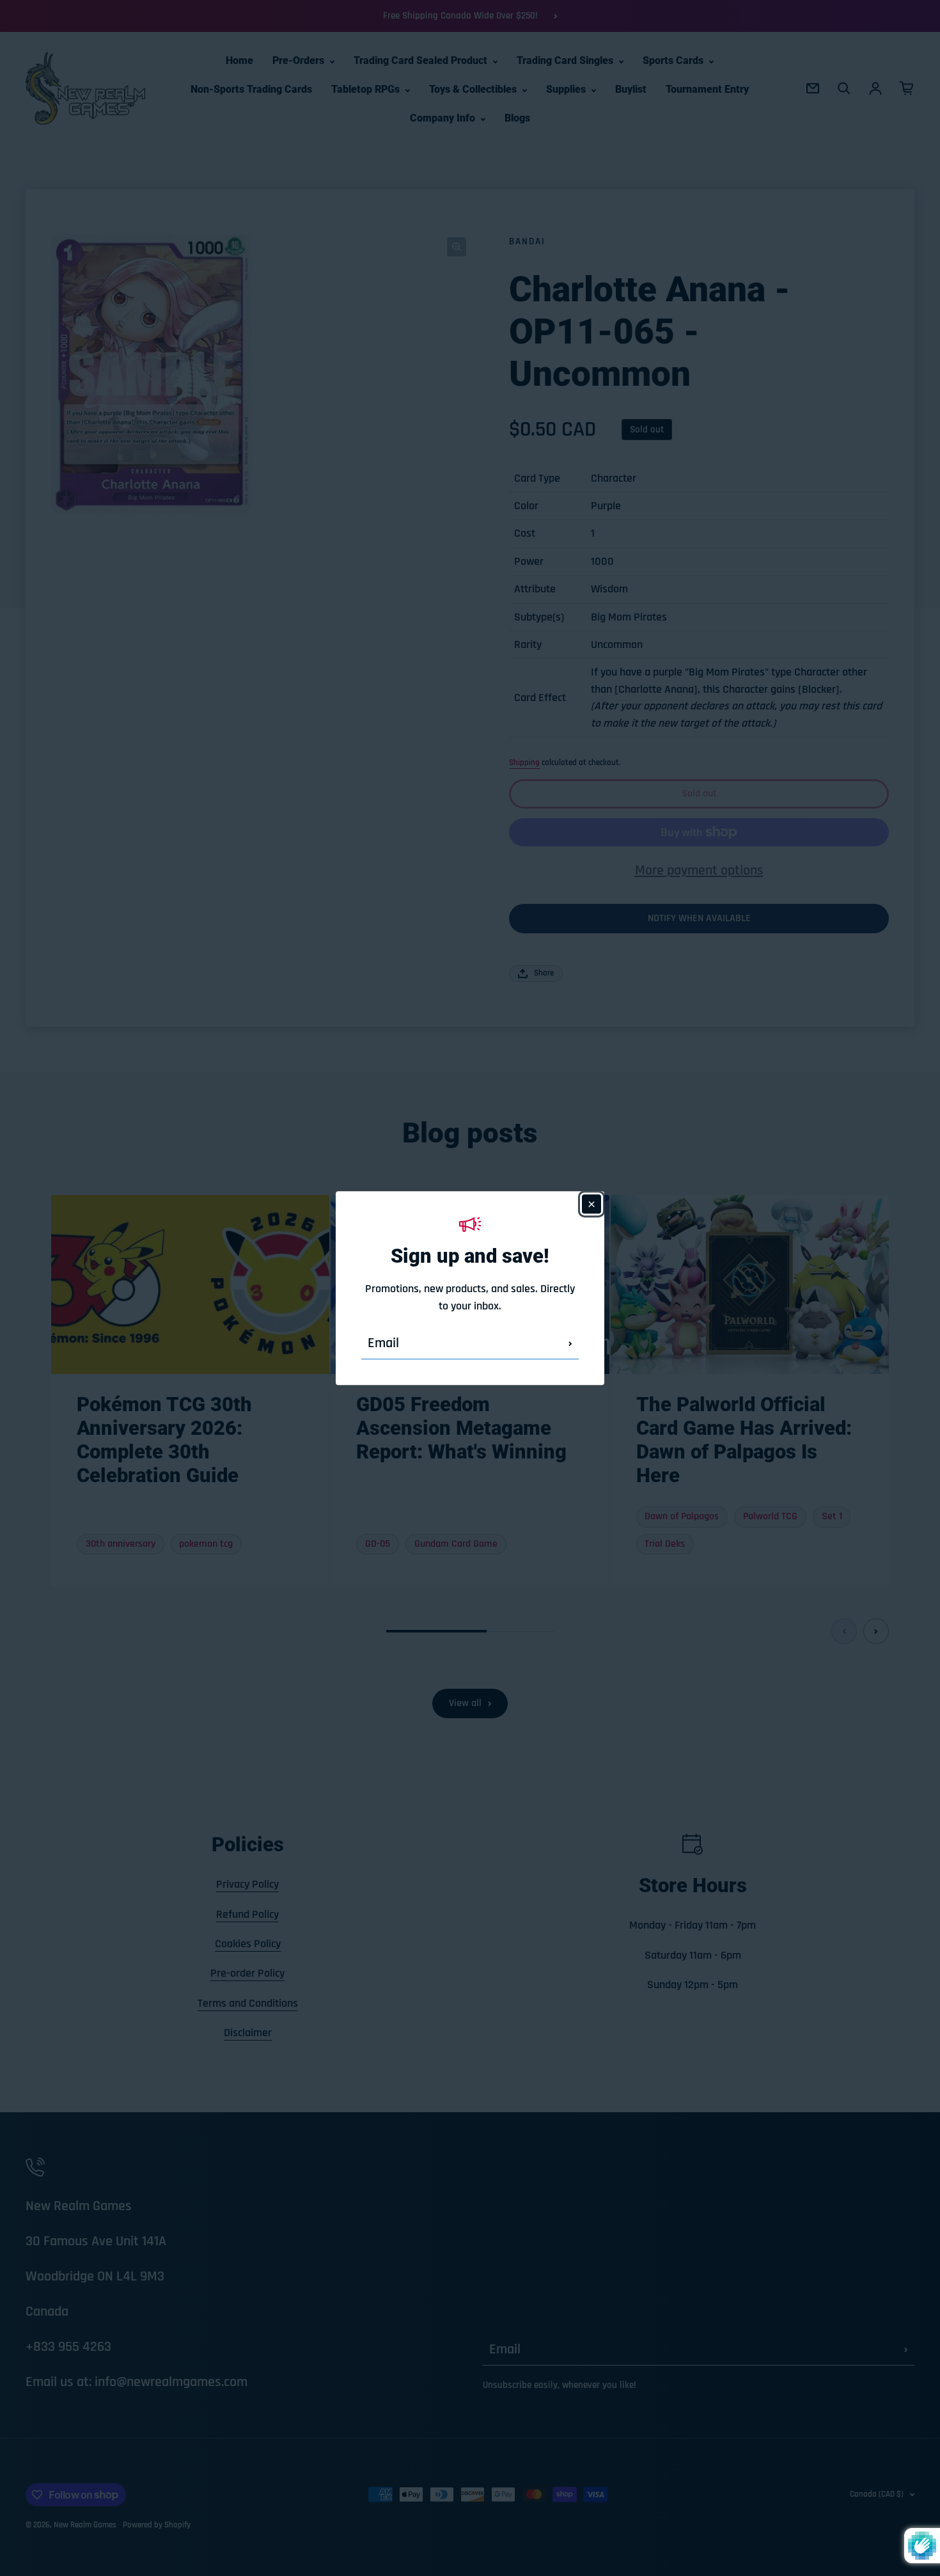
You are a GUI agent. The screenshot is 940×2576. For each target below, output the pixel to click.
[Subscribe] (570, 1343)
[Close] (591, 1204)
